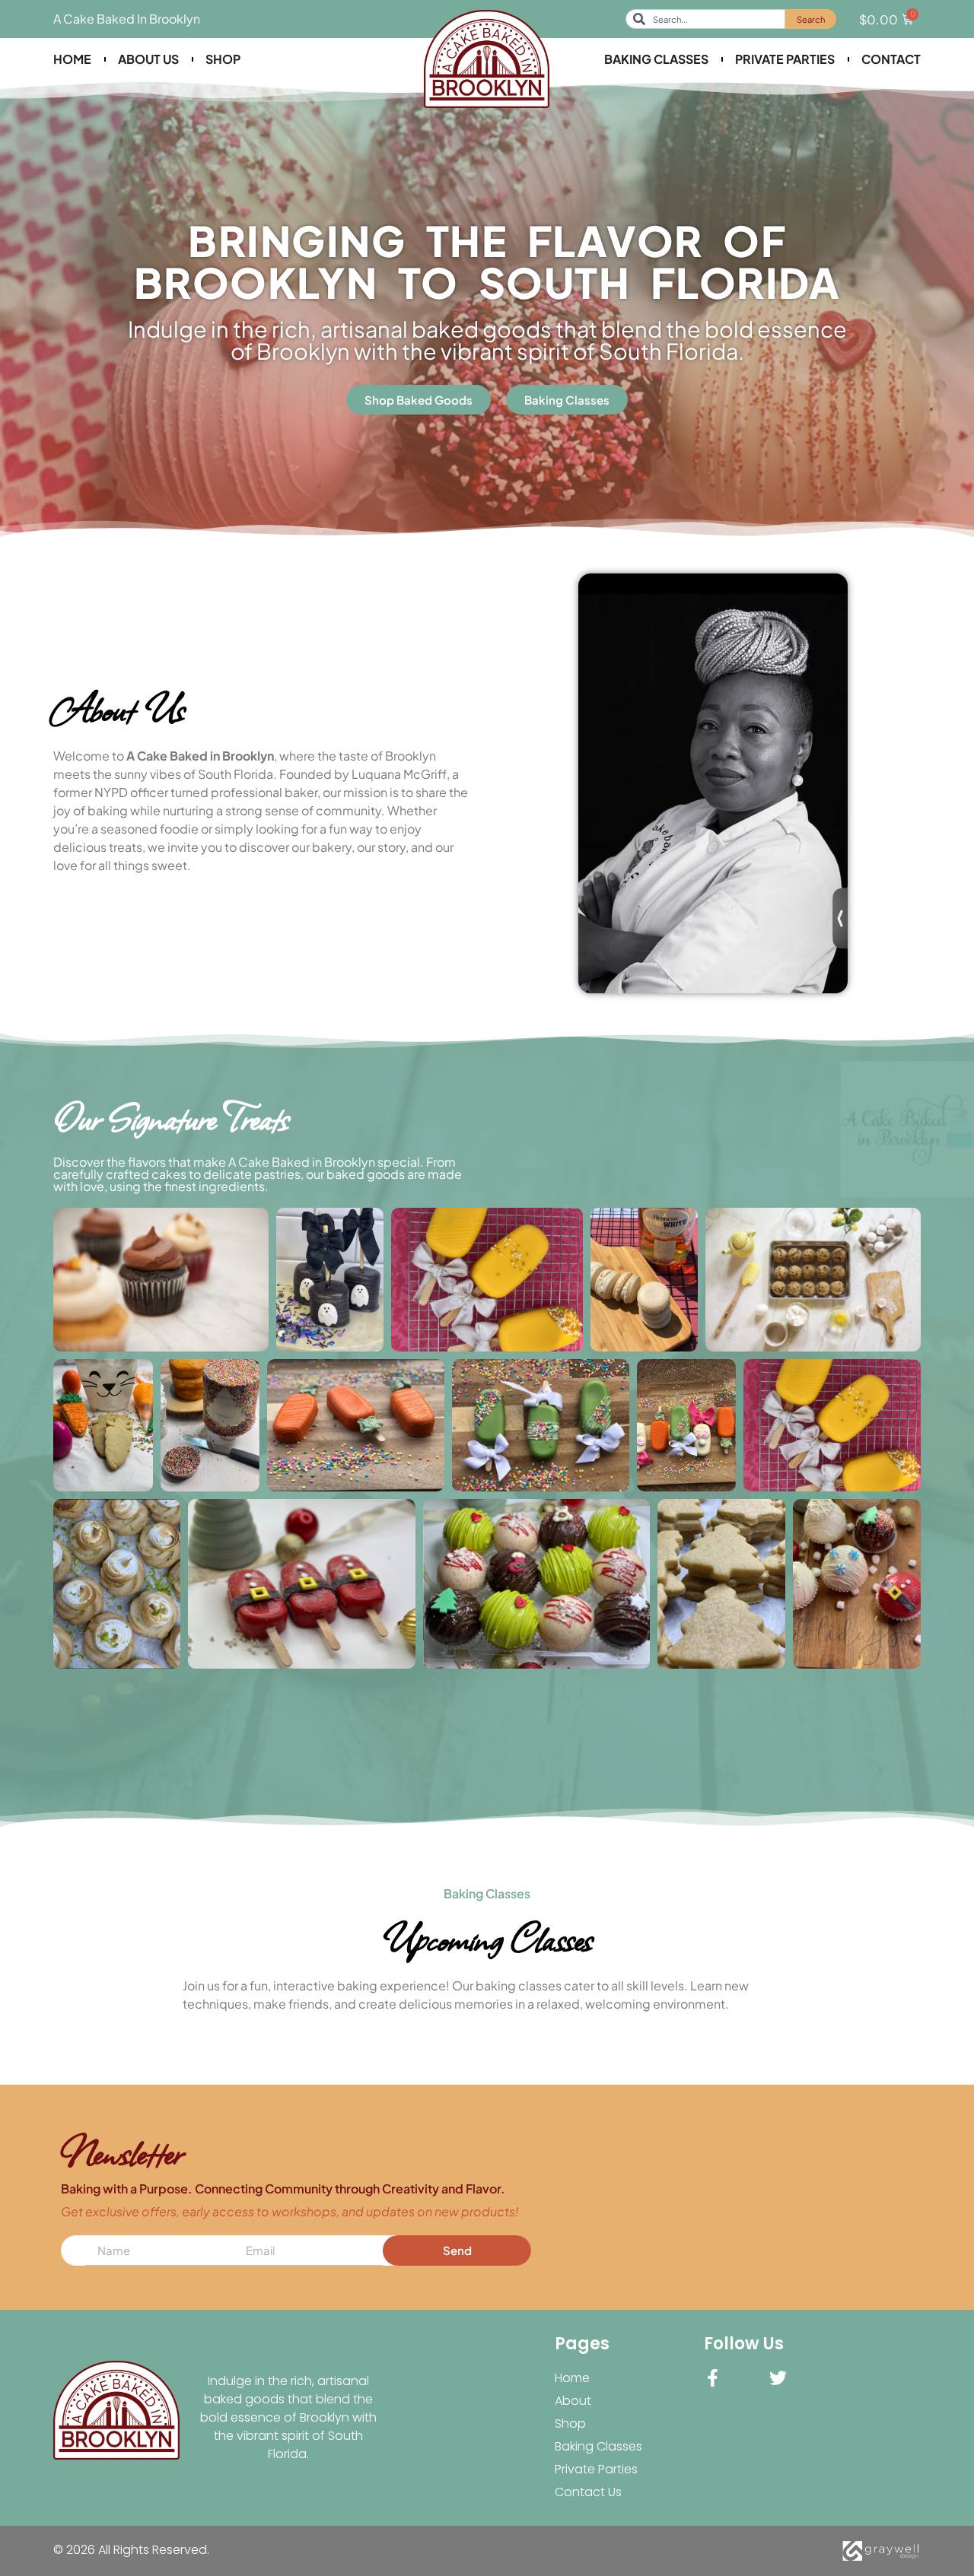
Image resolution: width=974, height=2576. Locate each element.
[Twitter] (778, 2378)
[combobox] (705, 19)
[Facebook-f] (713, 2378)
